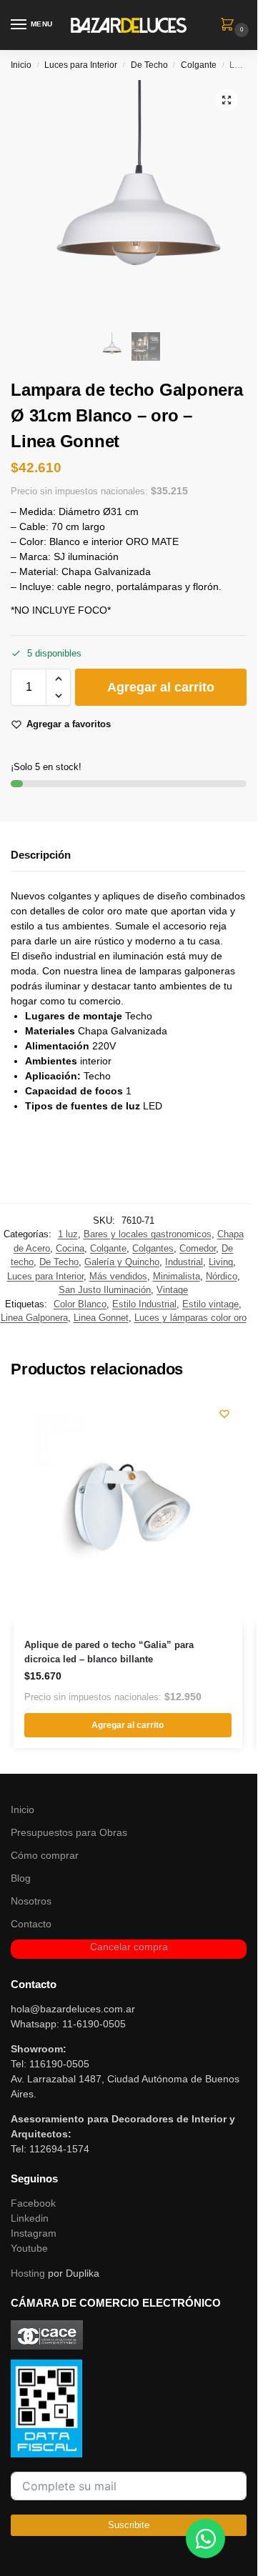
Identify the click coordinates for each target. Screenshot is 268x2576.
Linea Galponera (34, 1318)
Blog (21, 1878)
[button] (230, 26)
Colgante (199, 65)
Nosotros (31, 1901)
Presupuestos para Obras (69, 1832)
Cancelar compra (129, 1947)
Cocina (70, 1248)
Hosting (28, 2273)
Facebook (33, 2203)
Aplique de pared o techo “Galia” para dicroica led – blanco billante (109, 1652)
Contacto (31, 1924)
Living (221, 1262)
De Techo (149, 65)
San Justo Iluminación (105, 1290)
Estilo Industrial (144, 1304)
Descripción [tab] (41, 855)
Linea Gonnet (101, 1318)
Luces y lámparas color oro (190, 1318)
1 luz (68, 1234)
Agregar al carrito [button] (128, 1725)
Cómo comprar (45, 1855)
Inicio (21, 65)
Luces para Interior (81, 65)
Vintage (172, 1290)
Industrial (184, 1262)
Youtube (29, 2248)
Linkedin (30, 2218)
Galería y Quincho (122, 1262)
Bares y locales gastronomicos (148, 1234)
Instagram (34, 2233)
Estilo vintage (210, 1304)
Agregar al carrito (161, 687)
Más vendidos (118, 1276)
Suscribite (129, 2525)
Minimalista (177, 1276)
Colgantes (153, 1248)
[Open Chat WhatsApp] (205, 2538)
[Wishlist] (224, 1414)
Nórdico (222, 1276)
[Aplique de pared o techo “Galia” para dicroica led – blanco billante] (128, 1510)
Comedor (198, 1248)
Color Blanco (80, 1304)
